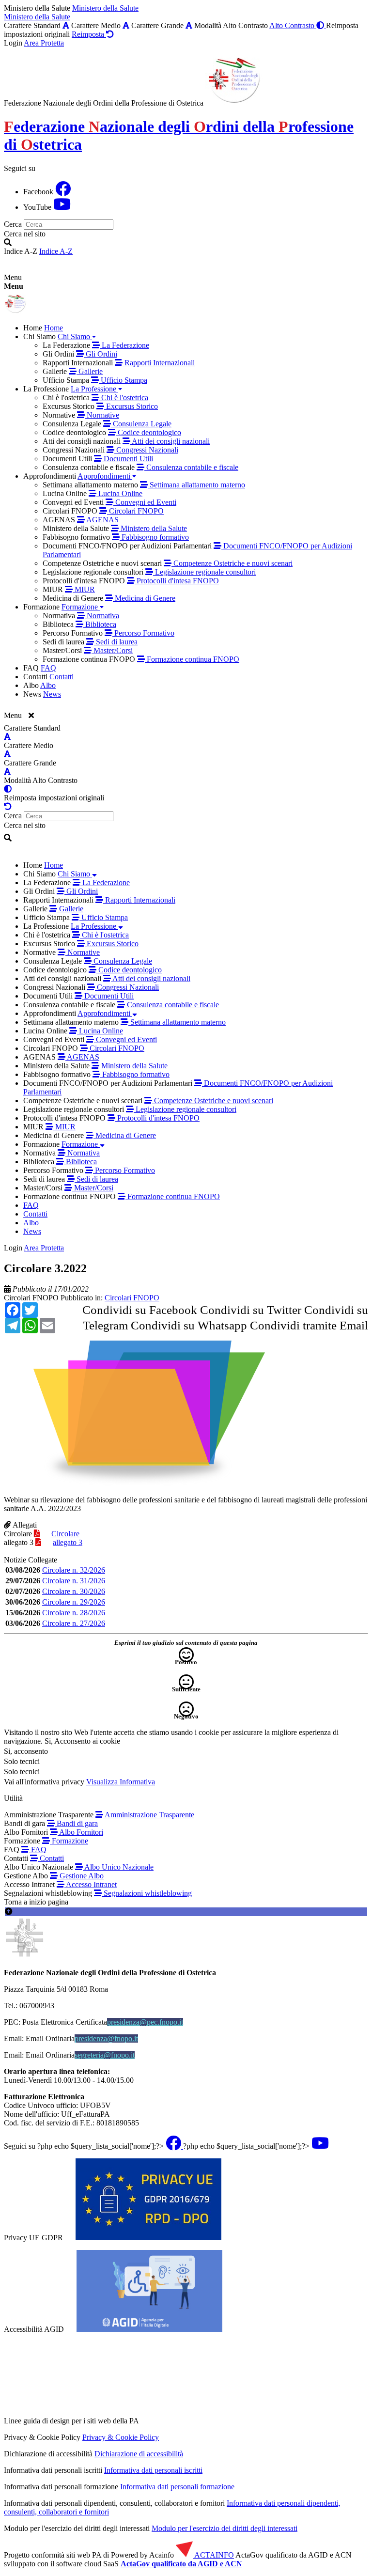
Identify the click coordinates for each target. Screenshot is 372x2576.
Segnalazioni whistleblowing (147, 1893)
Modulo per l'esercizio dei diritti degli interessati (225, 2528)
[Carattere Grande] (189, 25)
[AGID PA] (224, 2421)
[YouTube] (62, 207)
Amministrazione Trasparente (149, 1815)
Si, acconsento (26, 1751)
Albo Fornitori (80, 1832)
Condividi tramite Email (309, 1325)
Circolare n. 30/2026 (74, 1591)
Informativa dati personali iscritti (153, 2470)
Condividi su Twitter (251, 1310)
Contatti (51, 1858)
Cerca (13, 224)
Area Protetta (44, 43)
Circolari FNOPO (31, 1298)
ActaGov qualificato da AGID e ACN (181, 2564)
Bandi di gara (76, 1823)
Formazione (69, 1841)
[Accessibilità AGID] (149, 2329)
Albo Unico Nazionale (118, 1867)
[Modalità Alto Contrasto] (8, 789)
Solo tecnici (22, 1772)
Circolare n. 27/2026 (74, 1623)
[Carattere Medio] (126, 25)
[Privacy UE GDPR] (148, 2238)
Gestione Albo (81, 1876)
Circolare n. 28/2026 (74, 1613)
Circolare (18, 1534)
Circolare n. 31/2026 (74, 1581)
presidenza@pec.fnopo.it (145, 2022)
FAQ (38, 1850)
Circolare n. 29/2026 (74, 1602)
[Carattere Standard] (66, 25)
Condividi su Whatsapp (189, 1325)
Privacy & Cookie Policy (121, 2437)
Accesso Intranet (91, 1884)
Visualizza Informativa (121, 1782)
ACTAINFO (213, 2555)
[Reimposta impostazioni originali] (8, 806)
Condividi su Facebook (140, 1310)
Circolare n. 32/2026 (74, 1570)
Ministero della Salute (105, 8)
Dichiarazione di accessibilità (139, 2454)
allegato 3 (19, 1542)
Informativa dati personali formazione (177, 2487)
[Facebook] (63, 192)
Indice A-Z (56, 251)
